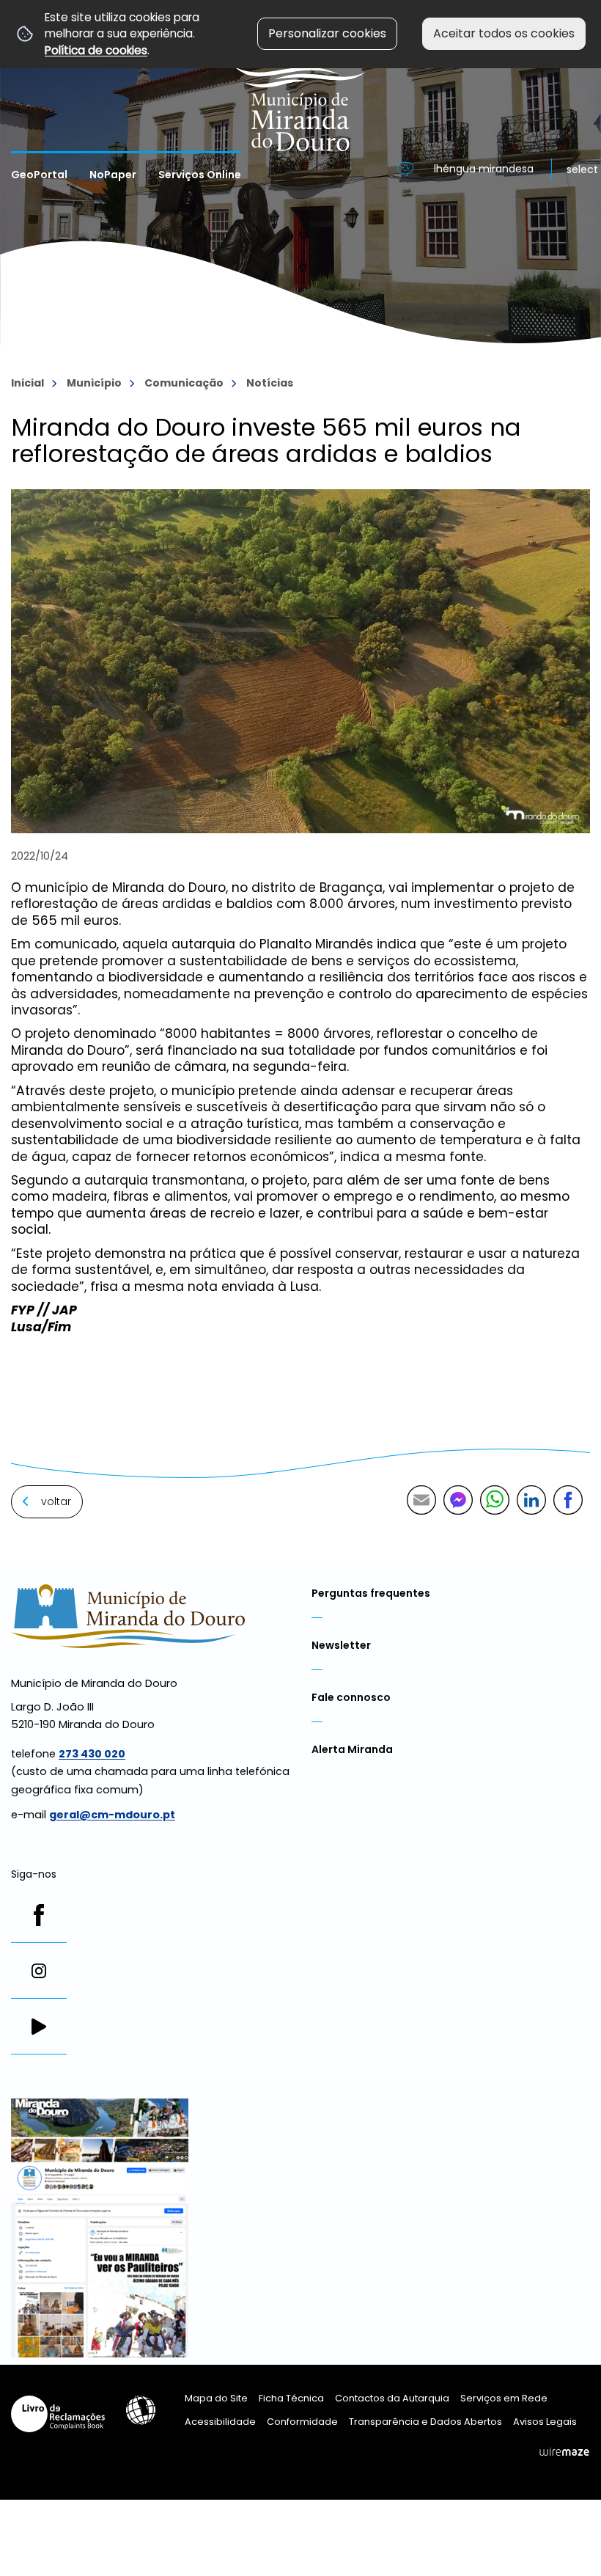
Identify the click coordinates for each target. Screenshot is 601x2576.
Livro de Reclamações (58, 2414)
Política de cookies (96, 50)
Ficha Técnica (291, 2398)
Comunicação (184, 383)
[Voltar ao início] (301, 76)
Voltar (56, 1501)
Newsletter (341, 1645)
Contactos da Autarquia (392, 2398)
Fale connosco (351, 1697)
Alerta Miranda (352, 1749)
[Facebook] (39, 1915)
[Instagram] (39, 1971)
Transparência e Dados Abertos (425, 2422)
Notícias (270, 383)
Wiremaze (564, 2452)
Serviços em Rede (504, 2398)
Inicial (27, 383)
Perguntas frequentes (371, 1593)
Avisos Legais (545, 2422)
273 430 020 (92, 1754)
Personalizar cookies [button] (327, 33)
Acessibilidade (141, 2410)
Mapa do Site (216, 2398)
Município (94, 383)
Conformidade (302, 2422)
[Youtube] (39, 2027)
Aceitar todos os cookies (504, 33)
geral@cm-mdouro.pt (112, 1815)
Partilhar (568, 1500)
